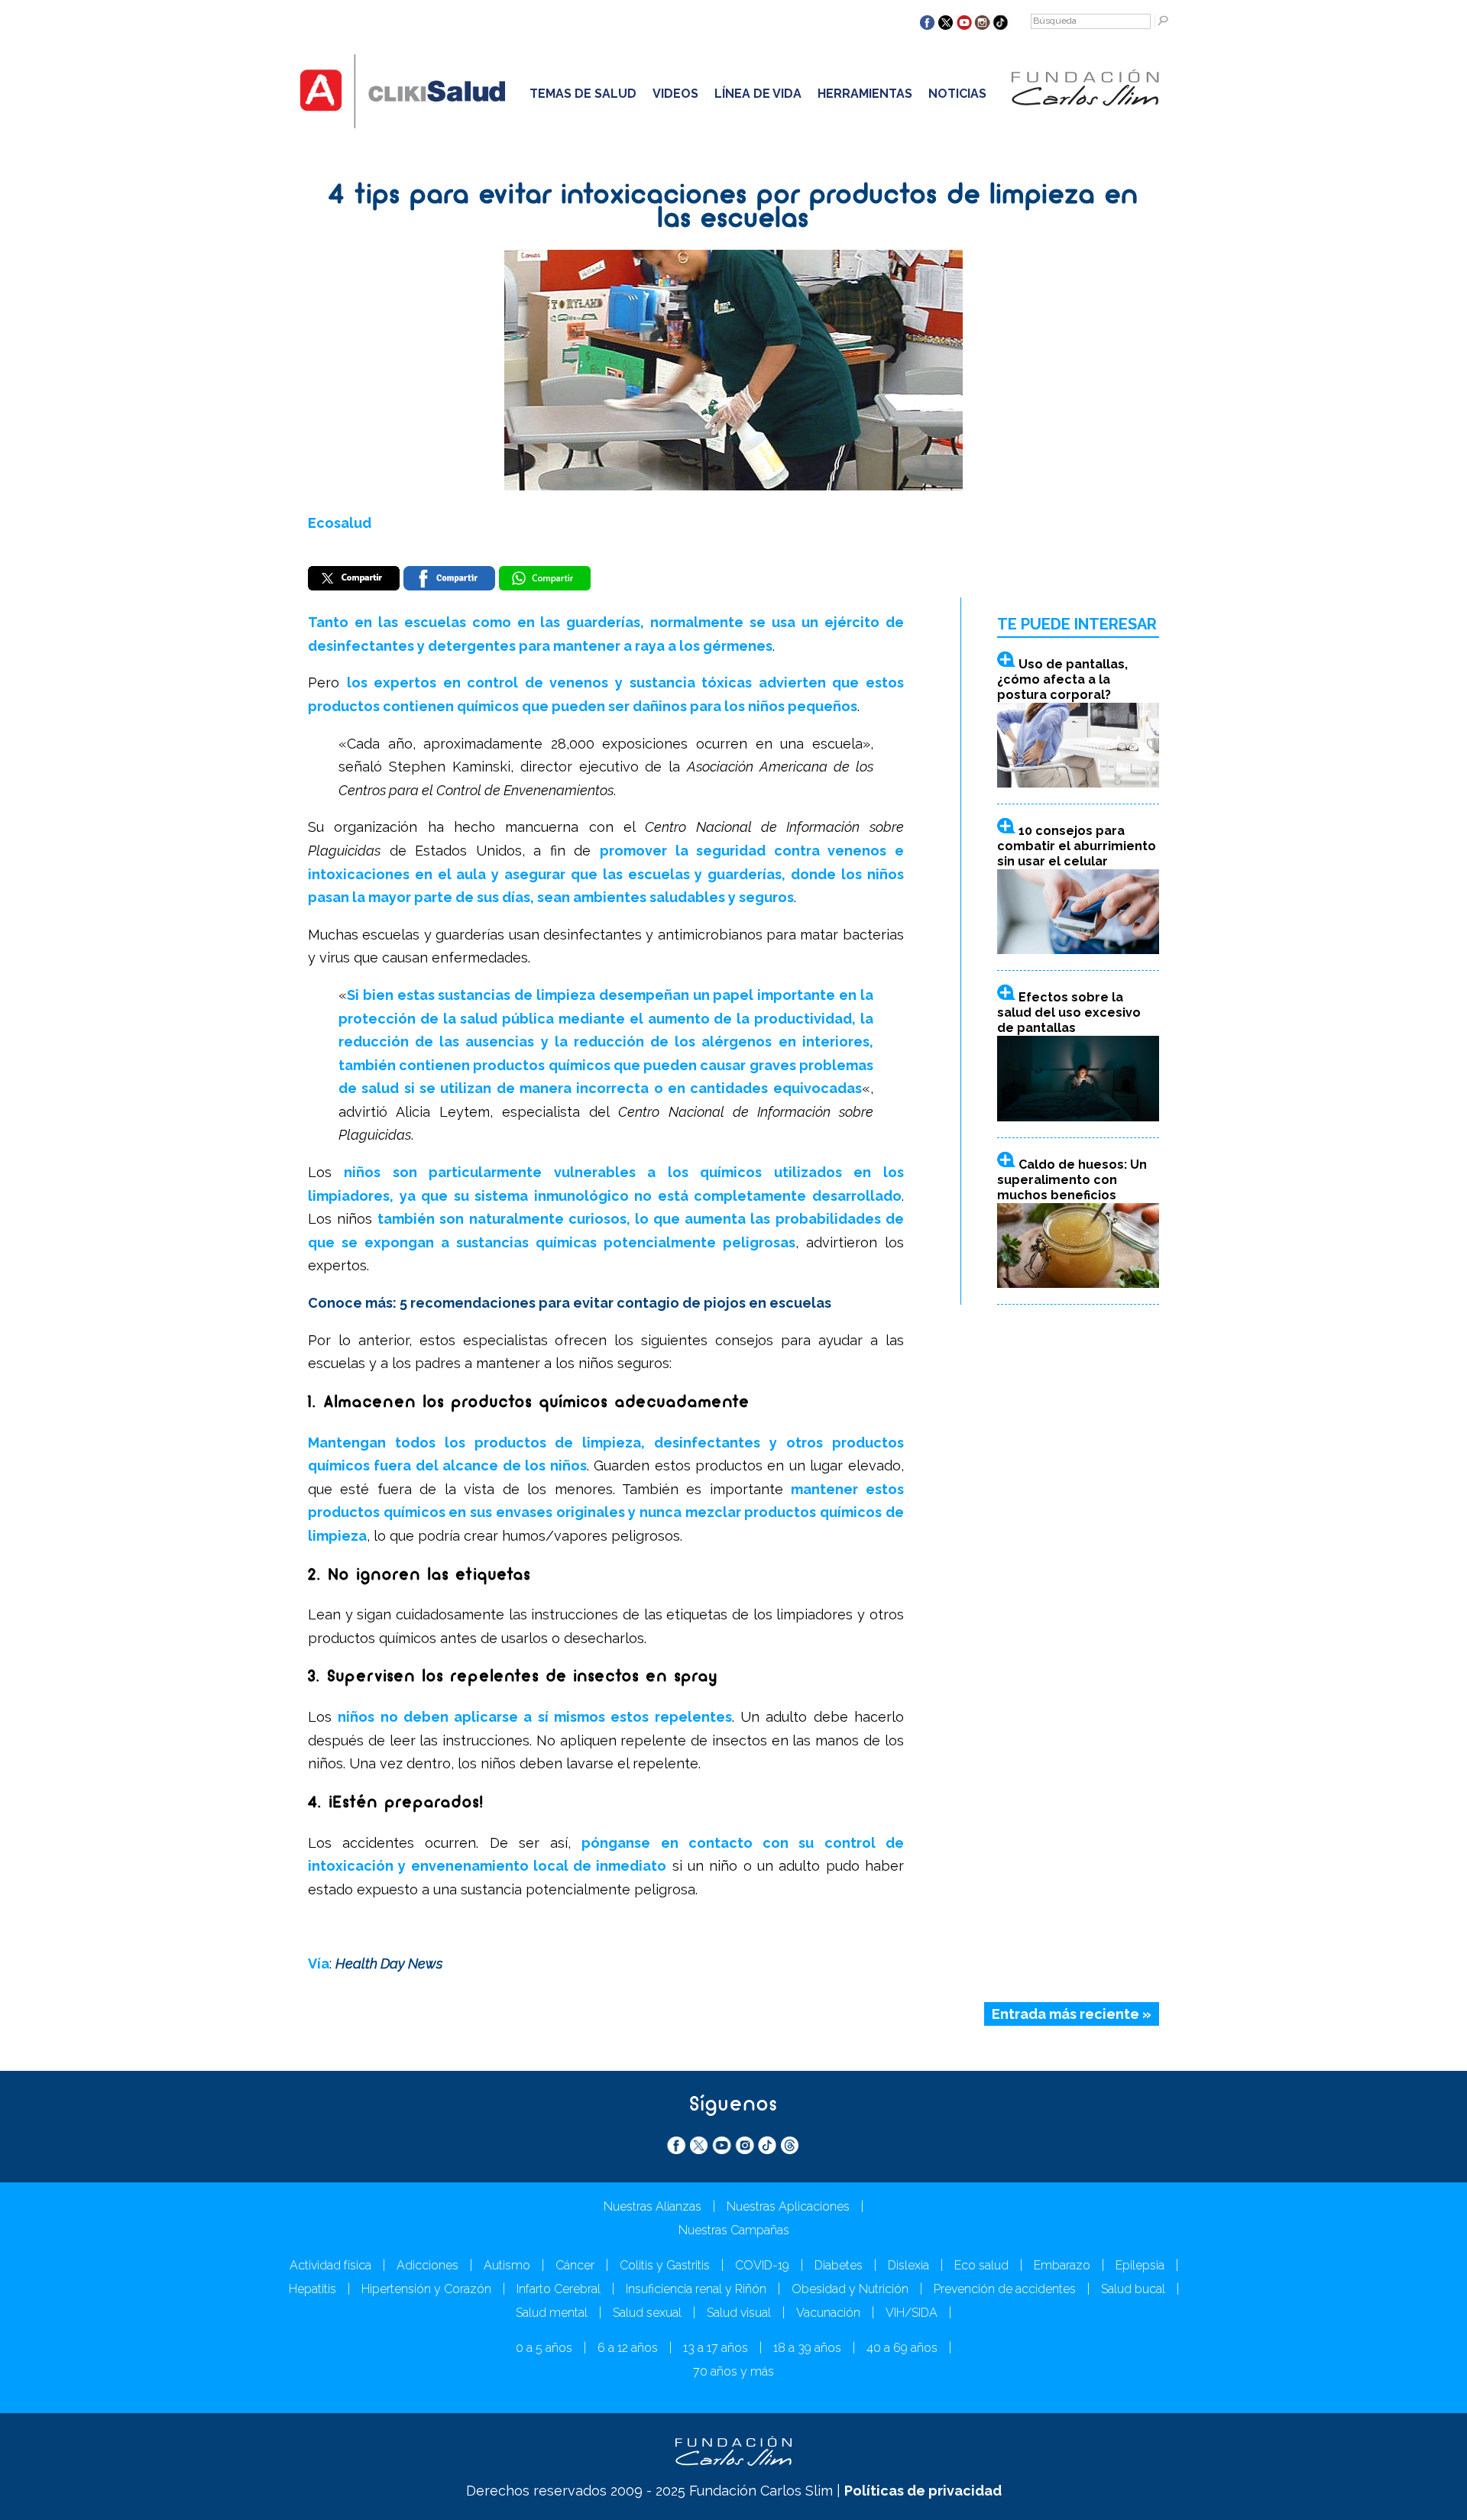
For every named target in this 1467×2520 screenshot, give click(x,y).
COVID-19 (762, 2265)
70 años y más (733, 2371)
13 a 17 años (716, 2348)
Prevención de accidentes (1005, 2289)
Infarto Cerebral (559, 2289)
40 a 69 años (902, 2348)
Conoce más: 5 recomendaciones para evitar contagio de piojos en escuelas (570, 1303)
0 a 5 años (544, 2348)
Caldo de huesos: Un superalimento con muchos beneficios (1072, 1180)
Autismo (507, 2265)
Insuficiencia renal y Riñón (696, 2289)
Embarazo (1062, 2265)
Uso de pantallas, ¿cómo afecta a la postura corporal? (1062, 679)
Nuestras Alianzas (653, 2206)
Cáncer (575, 2265)
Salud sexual (647, 2313)
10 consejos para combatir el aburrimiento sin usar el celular (1077, 846)
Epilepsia (1140, 2265)
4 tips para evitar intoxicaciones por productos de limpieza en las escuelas (733, 208)
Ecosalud (340, 523)
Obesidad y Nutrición (850, 2289)
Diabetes (839, 2265)
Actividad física (330, 2265)
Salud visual (739, 2313)
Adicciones (427, 2265)
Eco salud (981, 2265)
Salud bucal (1133, 2289)
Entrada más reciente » (1072, 2014)
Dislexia (908, 2265)
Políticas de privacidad (923, 2491)
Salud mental (552, 2313)
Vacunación (828, 2313)
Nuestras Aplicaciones (788, 2206)
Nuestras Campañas (734, 2230)
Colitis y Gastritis (665, 2265)
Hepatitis (313, 2289)
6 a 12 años (628, 2348)
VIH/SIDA (912, 2313)
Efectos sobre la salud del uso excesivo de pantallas (1069, 1013)
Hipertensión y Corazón (426, 2289)
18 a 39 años (807, 2348)
